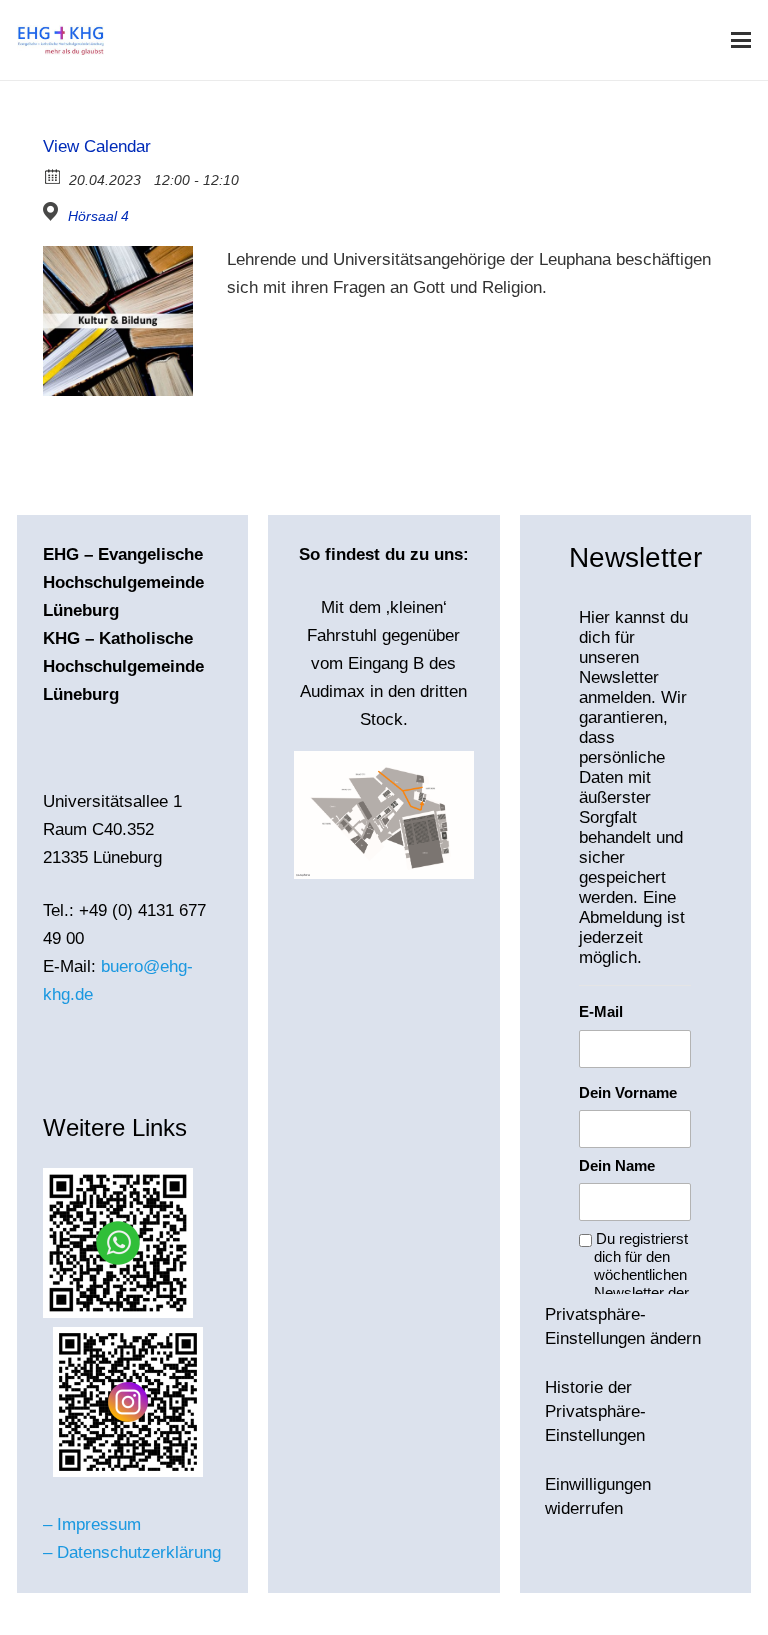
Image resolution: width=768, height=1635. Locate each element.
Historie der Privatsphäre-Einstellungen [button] (595, 1411)
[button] (740, 40)
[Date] (53, 175)
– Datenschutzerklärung (132, 1552)
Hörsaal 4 (98, 216)
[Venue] (53, 211)
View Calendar (97, 146)
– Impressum (92, 1524)
